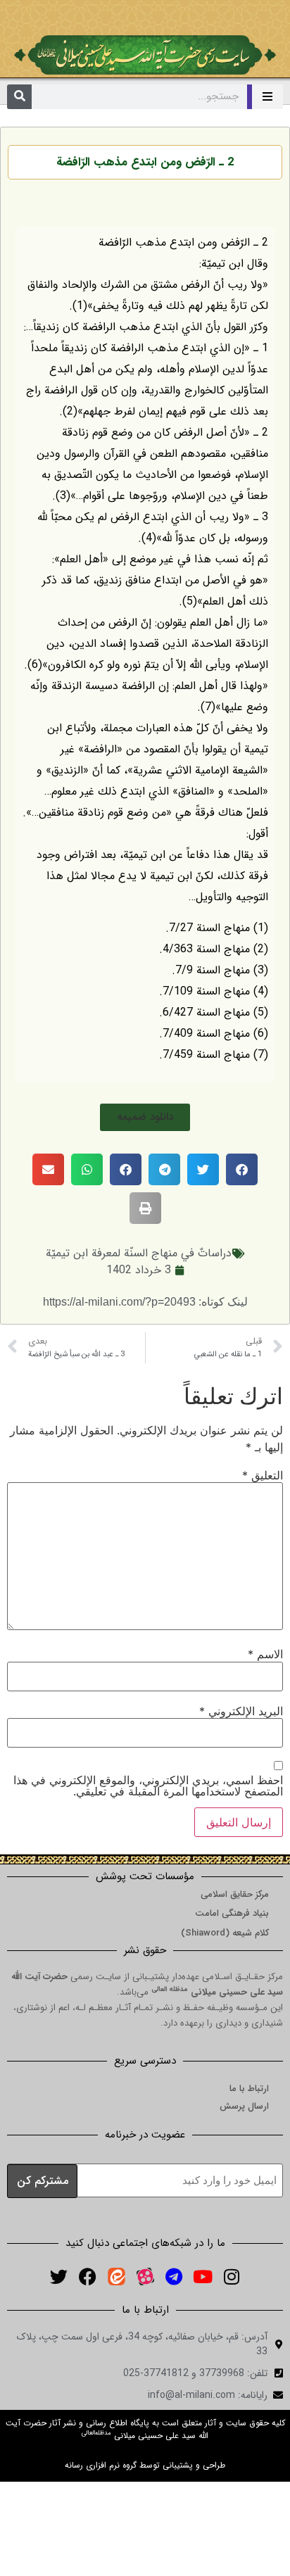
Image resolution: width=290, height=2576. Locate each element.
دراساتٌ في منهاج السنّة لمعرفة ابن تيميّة (139, 1253)
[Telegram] (174, 2277)
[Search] (19, 97)
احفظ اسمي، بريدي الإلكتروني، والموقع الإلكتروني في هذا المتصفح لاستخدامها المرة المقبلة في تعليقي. (148, 1786)
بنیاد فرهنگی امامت (232, 1913)
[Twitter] (58, 2277)
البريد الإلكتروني (241, 1711)
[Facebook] (87, 2277)
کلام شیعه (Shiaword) (225, 1933)
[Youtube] (203, 2277)
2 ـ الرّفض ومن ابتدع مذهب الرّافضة (145, 162)
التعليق (263, 1475)
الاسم (265, 1654)
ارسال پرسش (244, 2106)
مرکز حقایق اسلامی (235, 1894)
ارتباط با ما (249, 2089)
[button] (145, 1117)
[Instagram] (232, 2277)
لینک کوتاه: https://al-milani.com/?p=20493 (145, 1302)
